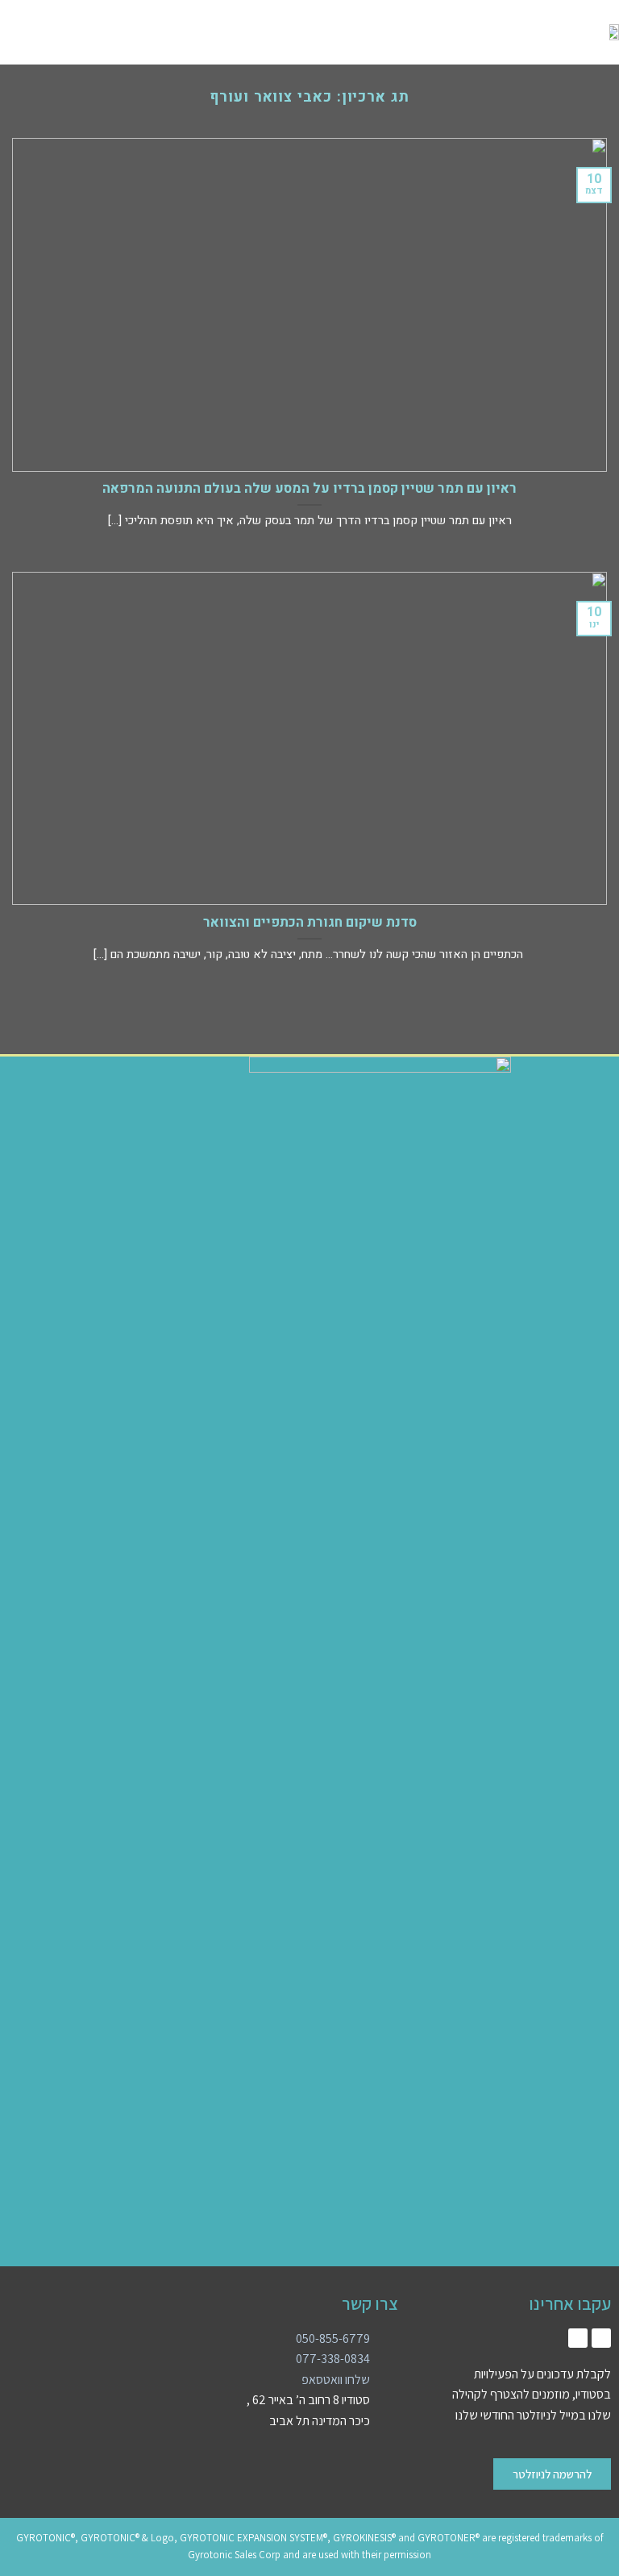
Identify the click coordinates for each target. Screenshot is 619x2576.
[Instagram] (601, 2338)
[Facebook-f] (578, 2338)
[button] (123, 33)
